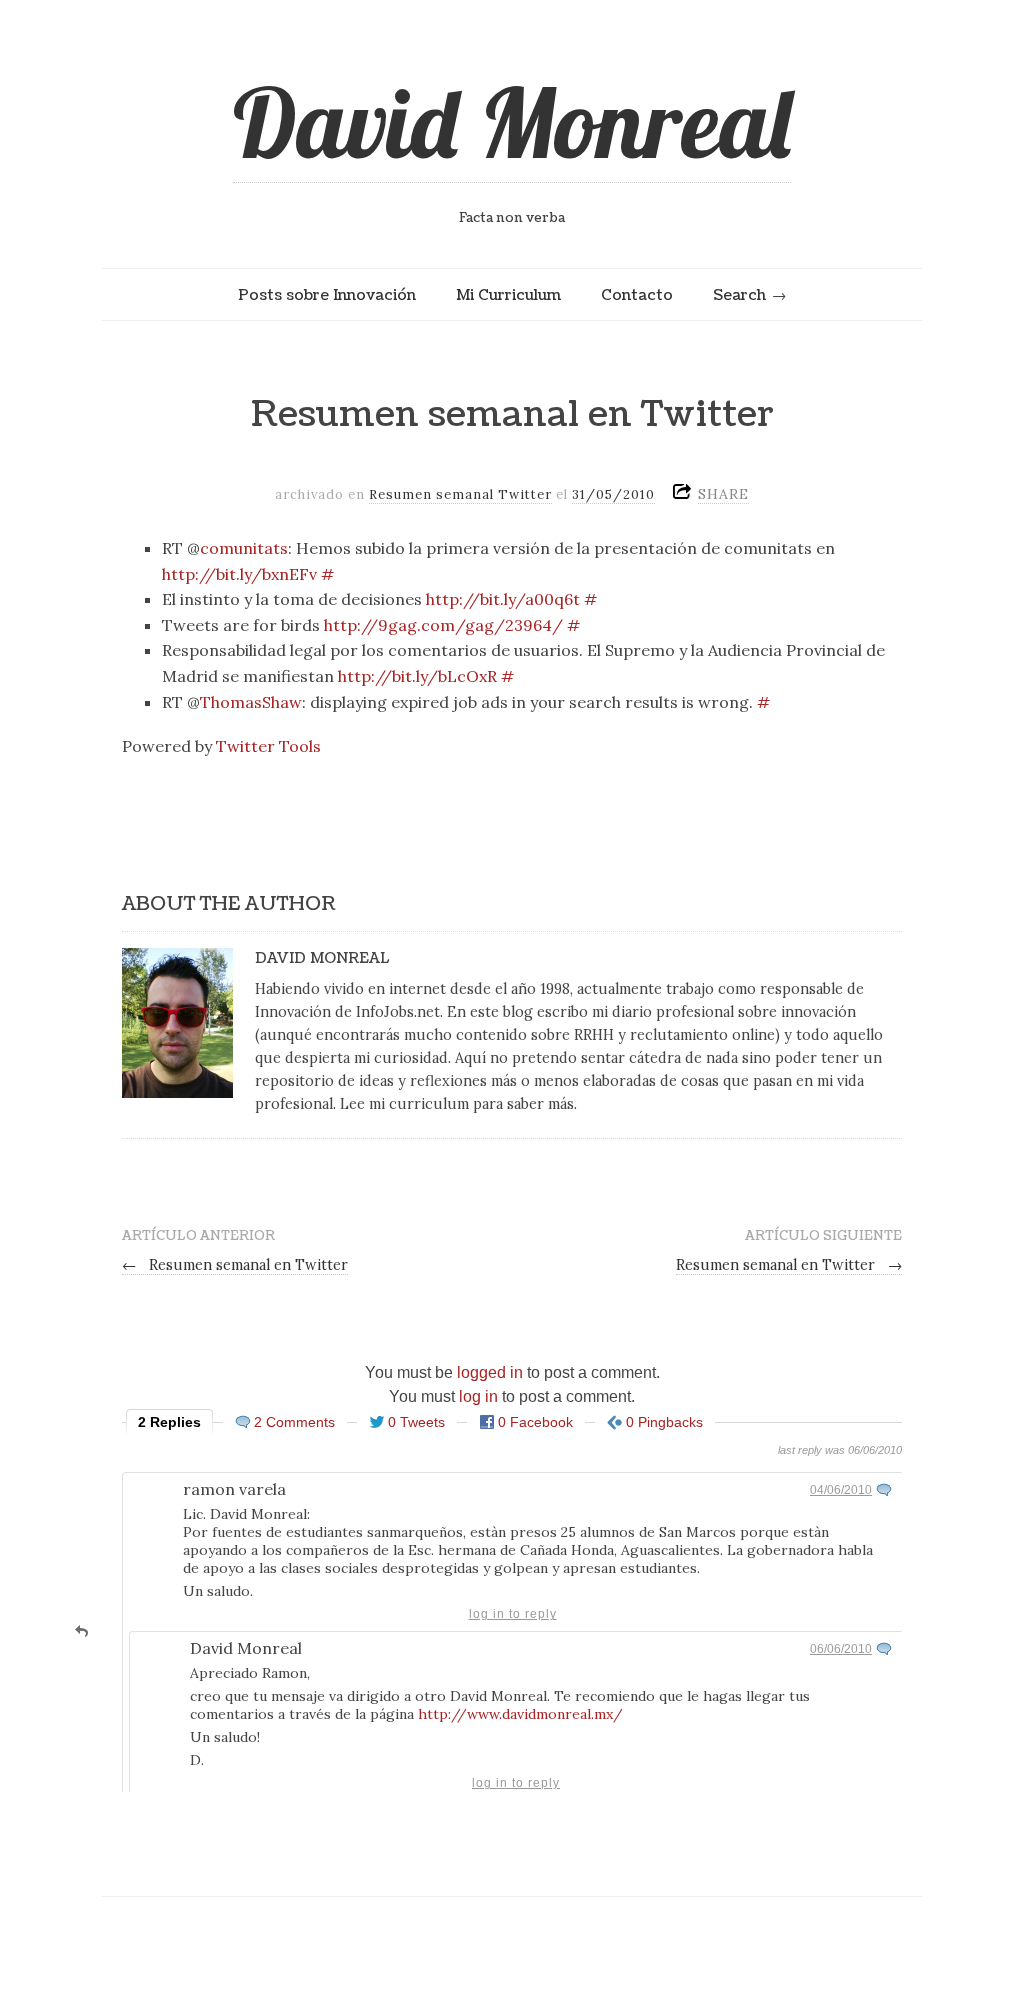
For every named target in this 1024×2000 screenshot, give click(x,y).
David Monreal (512, 122)
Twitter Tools (268, 746)
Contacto (637, 295)
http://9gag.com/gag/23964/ (443, 625)
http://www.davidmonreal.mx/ (520, 1714)
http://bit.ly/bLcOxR (417, 676)
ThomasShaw (251, 702)
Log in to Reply (513, 1614)
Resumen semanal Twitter (460, 494)
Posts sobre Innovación (327, 295)
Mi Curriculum (508, 295)
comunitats (244, 548)
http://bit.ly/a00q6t (503, 599)
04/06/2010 (841, 1490)
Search (739, 295)
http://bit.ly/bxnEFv (239, 574)
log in (478, 1396)
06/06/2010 (841, 1649)
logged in (490, 1372)
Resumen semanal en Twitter (235, 1265)
